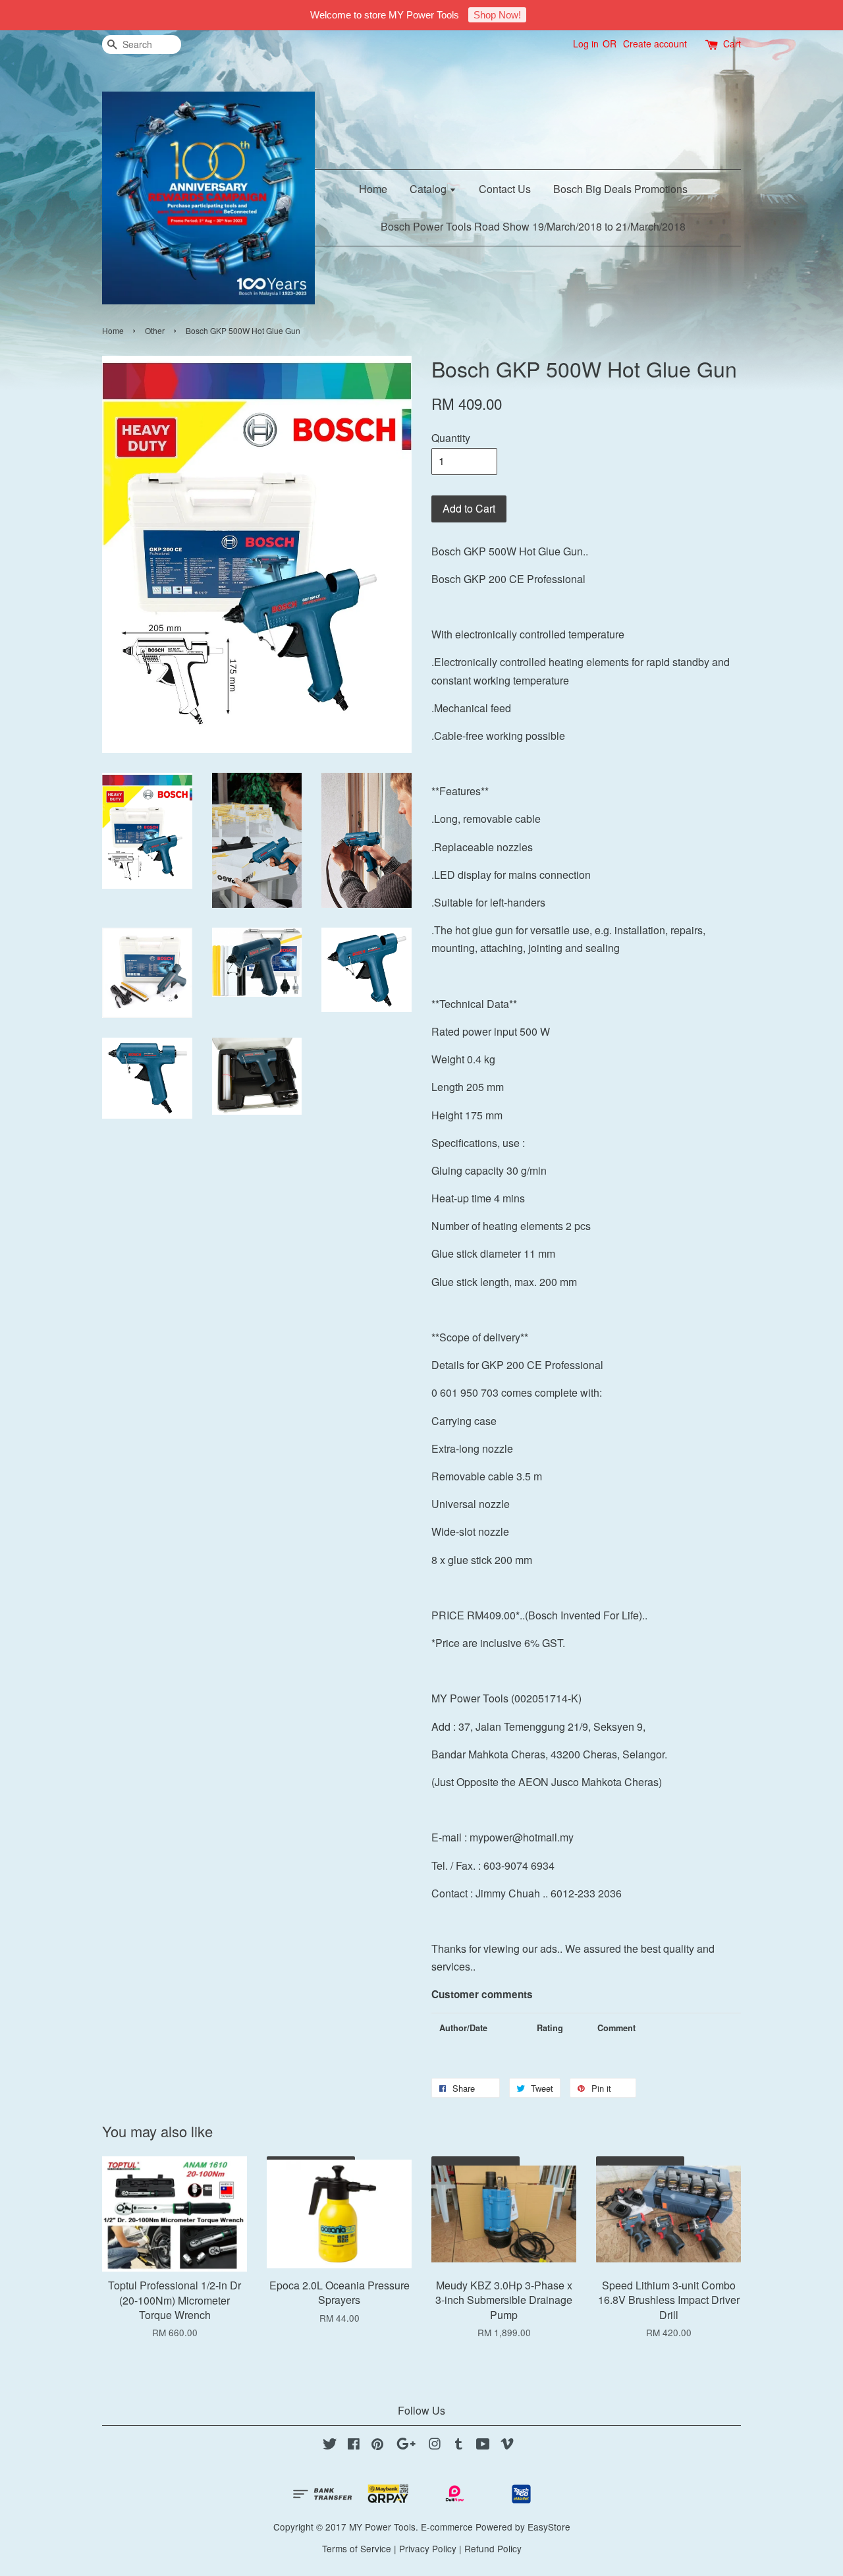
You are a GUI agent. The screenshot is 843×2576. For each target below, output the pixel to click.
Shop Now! (497, 15)
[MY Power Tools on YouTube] (483, 2446)
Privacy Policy (428, 2548)
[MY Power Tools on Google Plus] (406, 2446)
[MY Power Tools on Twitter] (330, 2446)
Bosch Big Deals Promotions (620, 189)
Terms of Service (357, 2548)
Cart (732, 43)
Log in (586, 43)
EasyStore (549, 2527)
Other (155, 330)
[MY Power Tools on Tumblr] (459, 2446)
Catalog (429, 189)
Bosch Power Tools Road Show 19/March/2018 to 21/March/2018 (533, 226)
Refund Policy (493, 2548)
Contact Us (505, 189)
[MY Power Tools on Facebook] (354, 2446)
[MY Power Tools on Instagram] (435, 2446)
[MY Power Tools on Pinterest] (377, 2446)
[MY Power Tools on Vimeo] (507, 2446)
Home (373, 189)
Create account (655, 43)
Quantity (451, 438)
